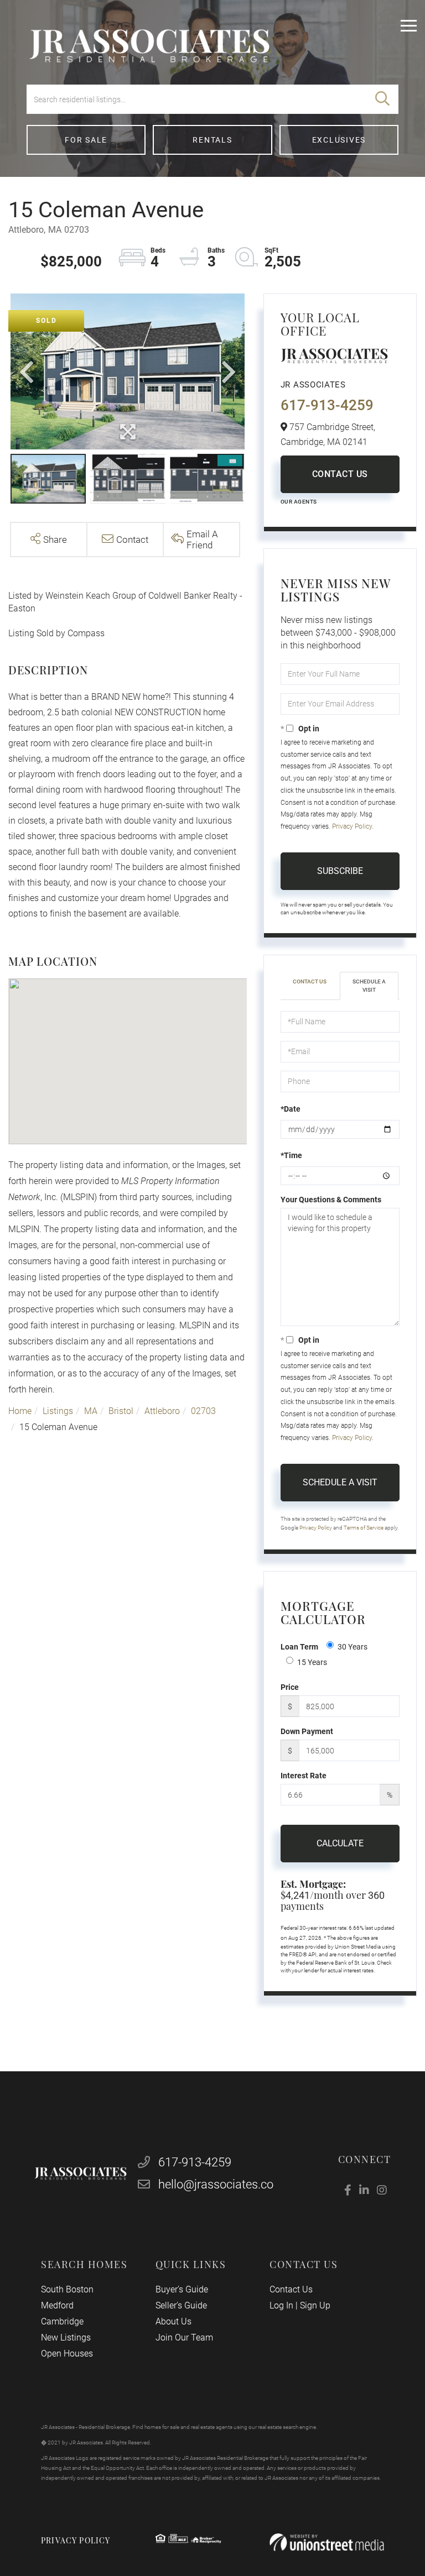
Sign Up (315, 2305)
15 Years (312, 1662)
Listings (58, 1411)
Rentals (212, 140)
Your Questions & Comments (331, 1200)
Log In (281, 2305)
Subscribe (340, 871)
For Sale (86, 140)
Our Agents (299, 502)
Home (20, 1411)
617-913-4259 (327, 405)
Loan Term (299, 1647)
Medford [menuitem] (57, 2305)
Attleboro (162, 1411)
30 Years (353, 1647)
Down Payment (307, 1731)
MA (91, 1411)
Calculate (340, 1843)
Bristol (121, 1411)
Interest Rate (304, 1776)
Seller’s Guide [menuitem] (181, 2305)
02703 (203, 1411)
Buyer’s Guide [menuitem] (182, 2289)
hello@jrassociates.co (216, 2184)
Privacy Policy (352, 826)
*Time (291, 1155)
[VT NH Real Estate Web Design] (327, 2543)
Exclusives (339, 140)
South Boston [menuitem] (67, 2289)
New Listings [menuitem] (66, 2337)
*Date (291, 1109)
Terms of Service (364, 1528)
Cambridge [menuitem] (62, 2321)
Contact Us (340, 474)
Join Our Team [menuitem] (184, 2337)
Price (290, 1687)
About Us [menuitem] (173, 2321)
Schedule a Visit (369, 985)
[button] (382, 99)
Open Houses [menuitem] (67, 2354)
